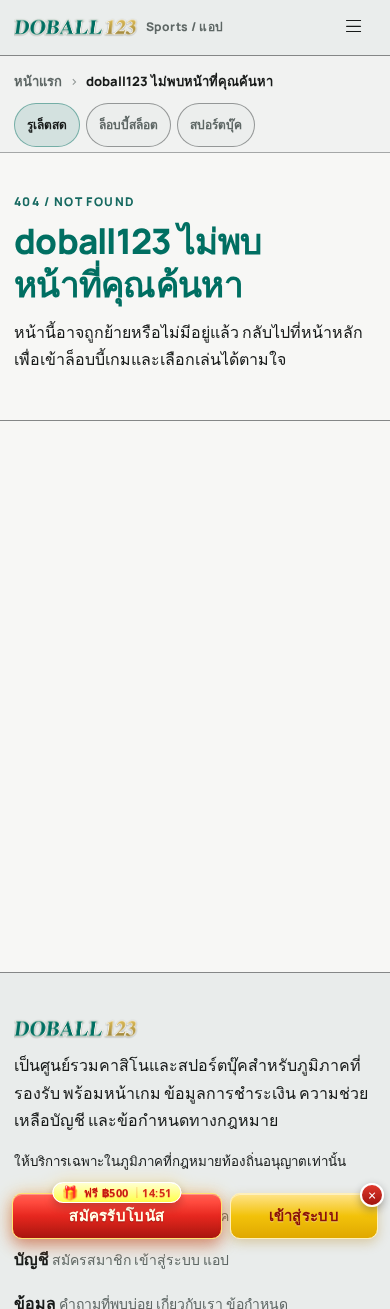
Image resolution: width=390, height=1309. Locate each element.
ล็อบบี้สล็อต (128, 124)
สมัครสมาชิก (91, 1259)
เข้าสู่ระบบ (167, 1259)
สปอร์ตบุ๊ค (216, 124)
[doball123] (76, 1029)
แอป (216, 1259)
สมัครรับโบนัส (116, 1209)
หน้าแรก (38, 81)
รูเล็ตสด (47, 124)
